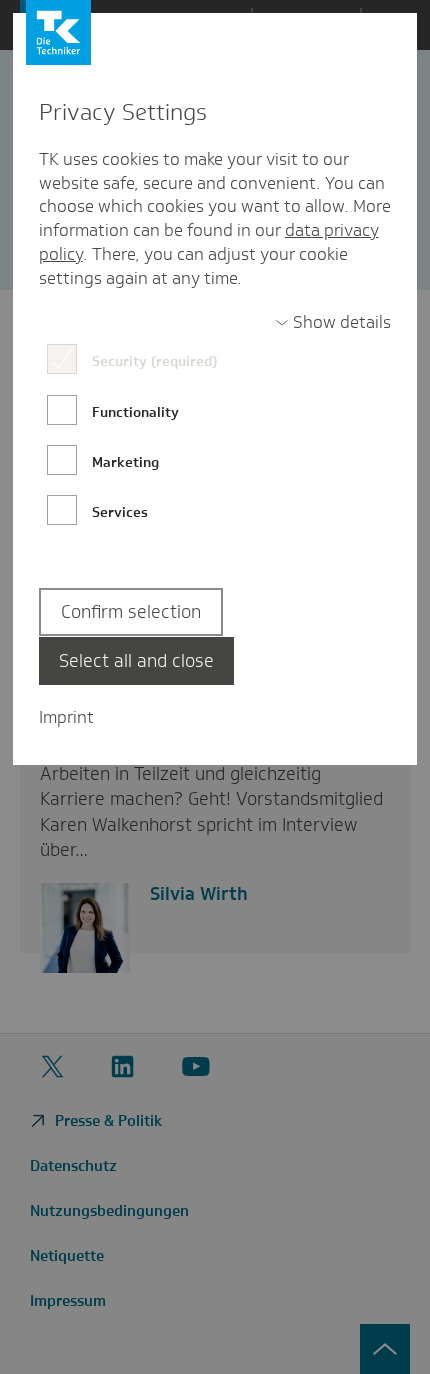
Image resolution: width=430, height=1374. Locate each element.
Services (120, 512)
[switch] (333, 323)
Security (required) (154, 361)
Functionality (135, 412)
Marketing (125, 462)
